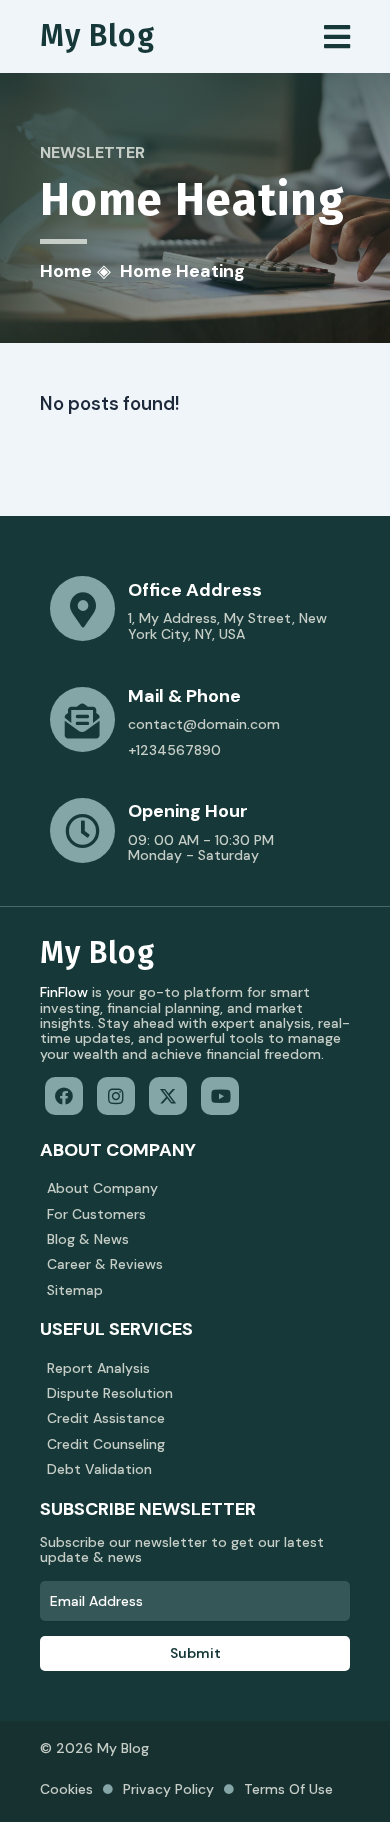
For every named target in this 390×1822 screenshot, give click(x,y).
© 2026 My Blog (94, 1748)
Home (66, 271)
